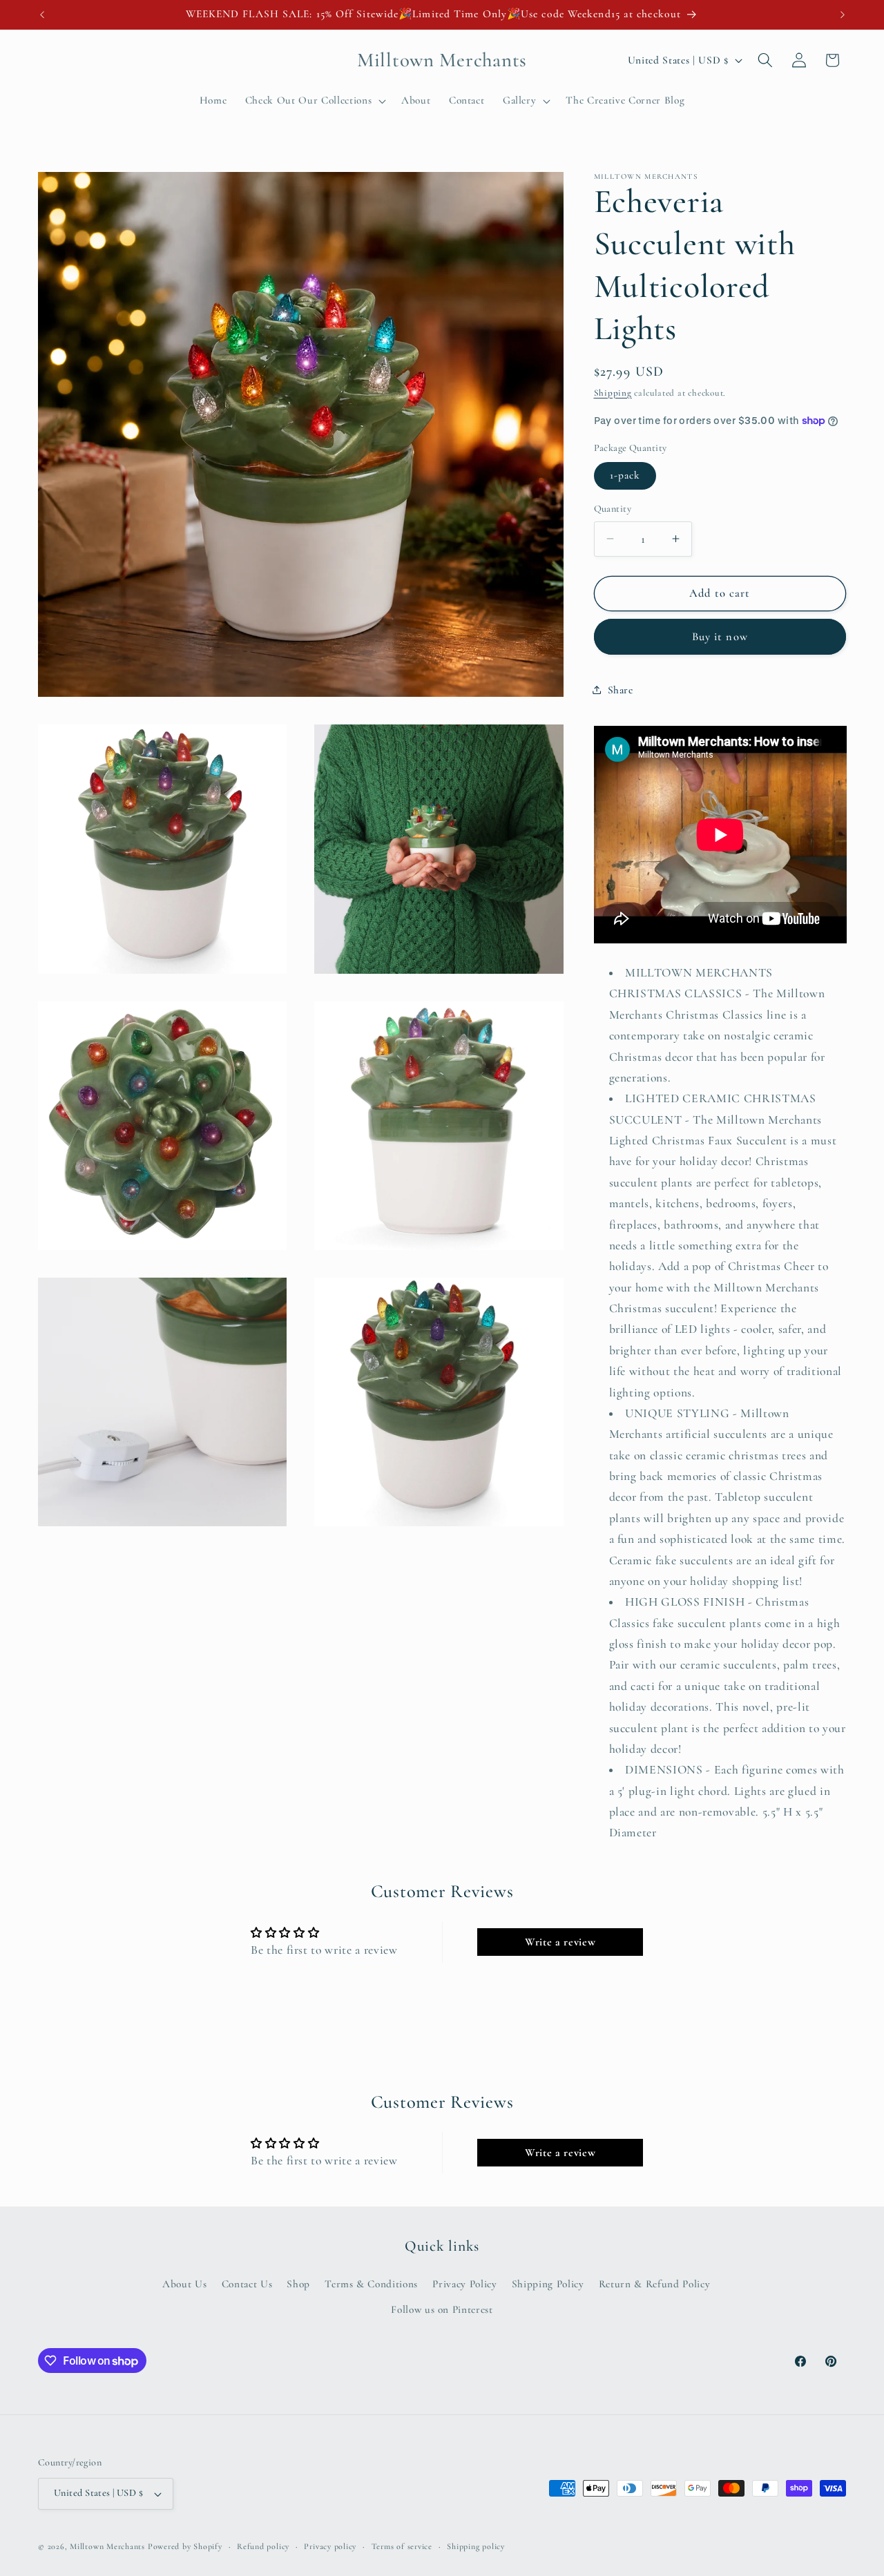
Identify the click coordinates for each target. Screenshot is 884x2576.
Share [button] (621, 690)
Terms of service (402, 2546)
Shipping (613, 392)
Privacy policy (330, 2546)
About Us (184, 2284)
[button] (314, 101)
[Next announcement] (843, 15)
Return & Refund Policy (655, 2284)
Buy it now (720, 636)
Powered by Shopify (185, 2546)
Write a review (560, 1942)
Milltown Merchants (107, 2546)
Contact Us (247, 2284)
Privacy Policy (464, 2284)
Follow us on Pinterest (442, 2309)
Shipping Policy (548, 2284)
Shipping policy (476, 2546)
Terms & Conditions (371, 2284)
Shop (298, 2284)
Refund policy (263, 2546)
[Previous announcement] (42, 15)
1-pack (625, 475)
